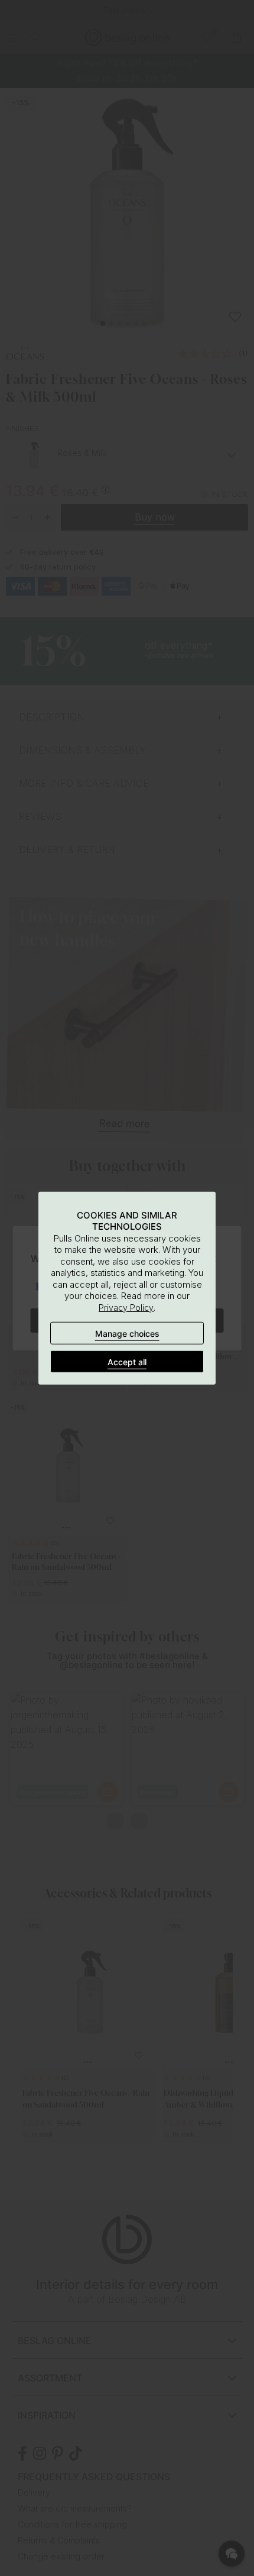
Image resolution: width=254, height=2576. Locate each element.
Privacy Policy (126, 1307)
